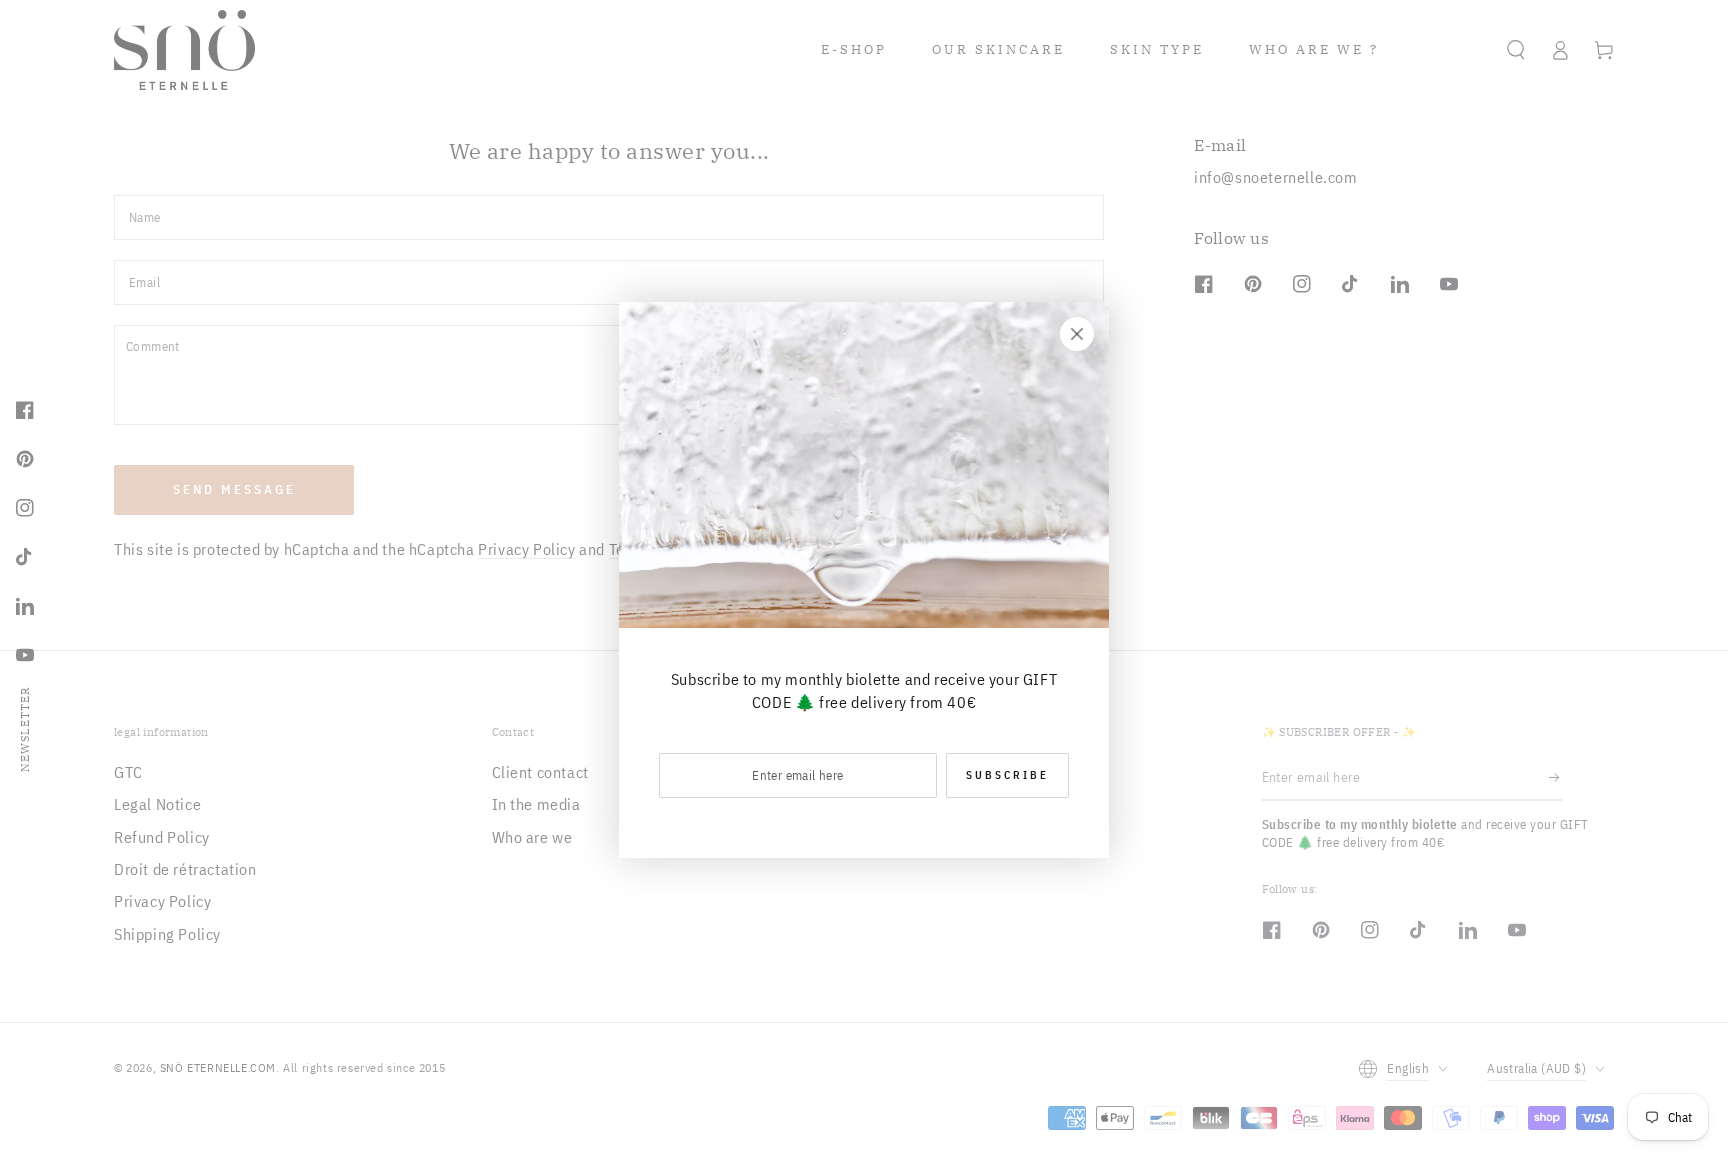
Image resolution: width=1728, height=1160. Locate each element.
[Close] (1077, 334)
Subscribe (1007, 775)
